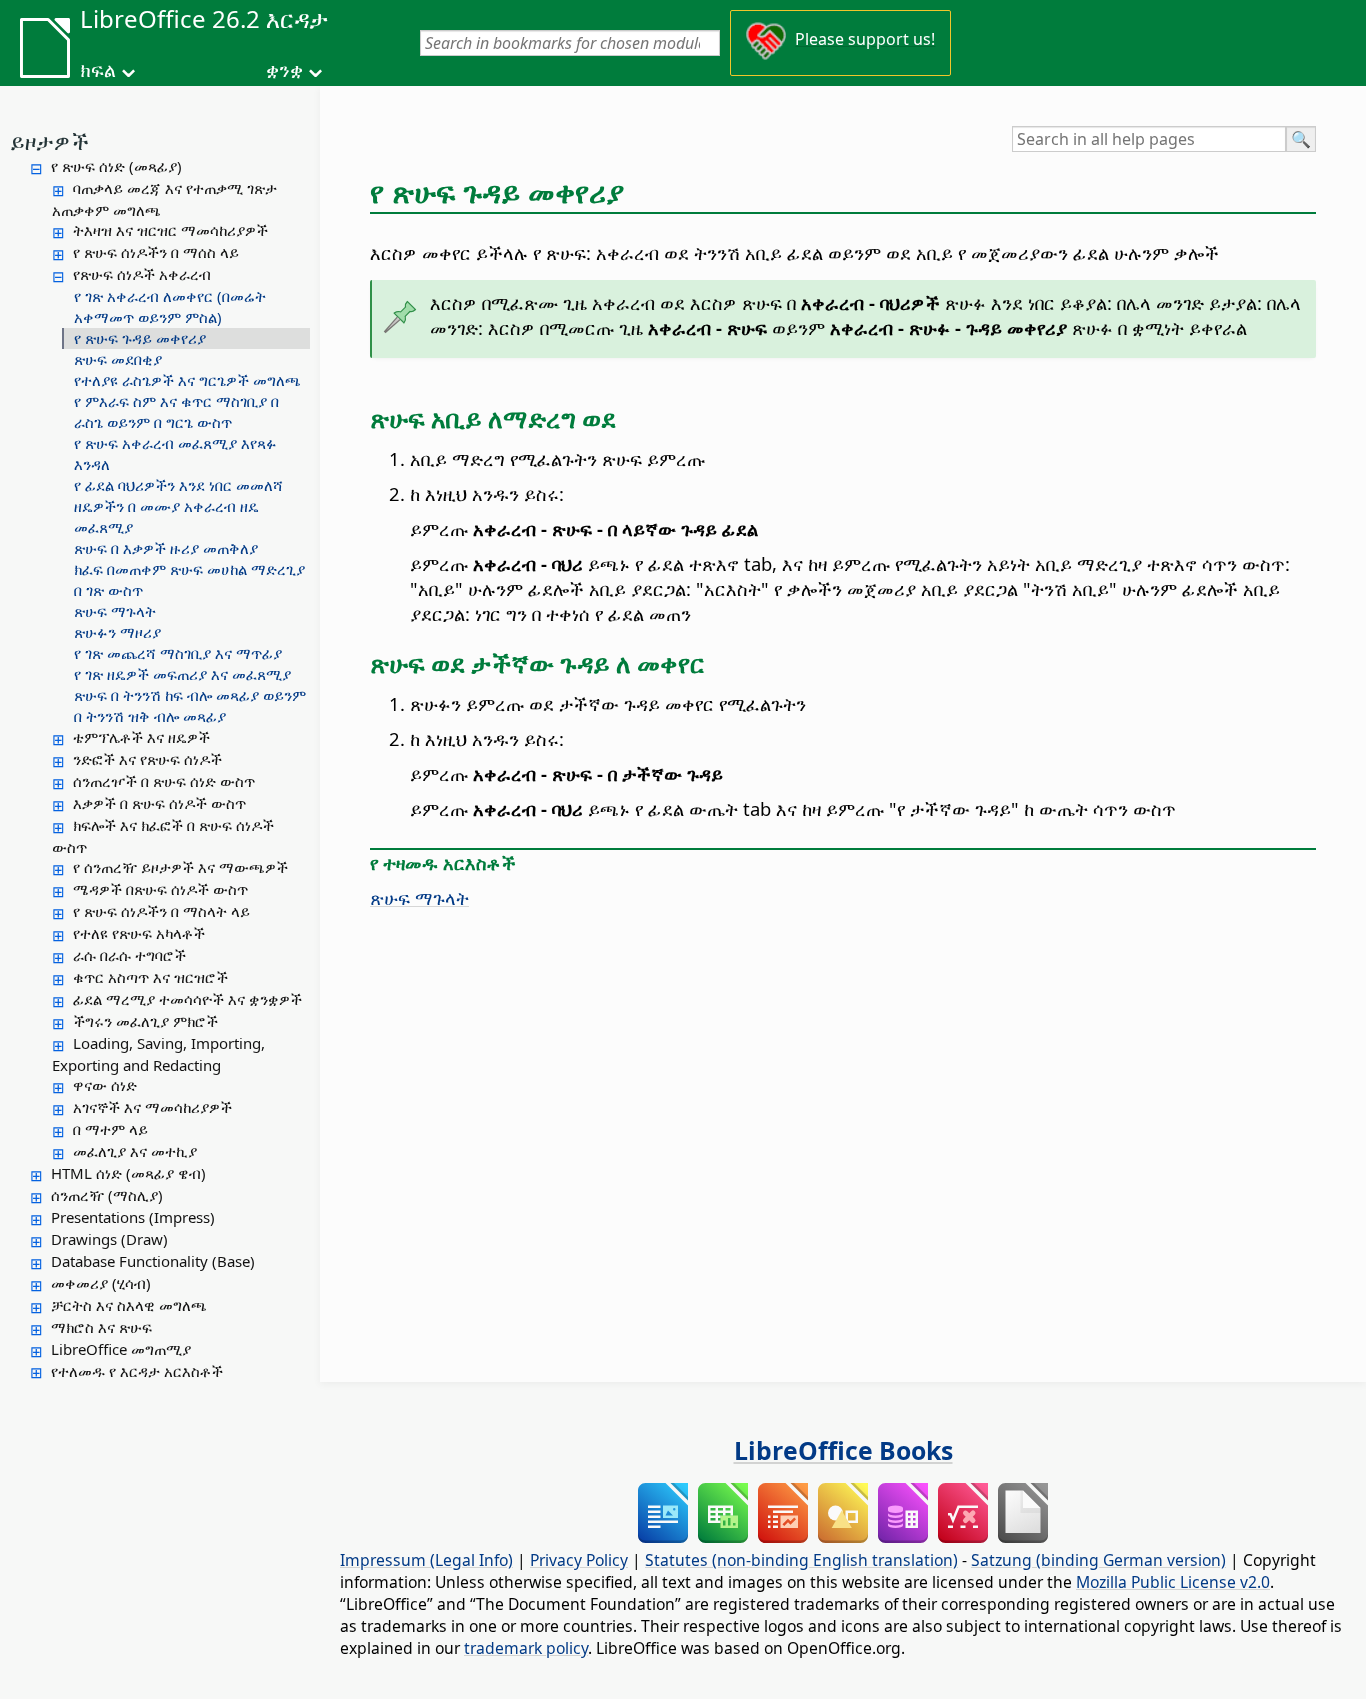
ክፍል (98, 70)
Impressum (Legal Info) (426, 1560)
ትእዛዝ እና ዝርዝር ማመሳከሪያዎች (170, 230)
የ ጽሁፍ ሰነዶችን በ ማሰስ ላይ (156, 252)
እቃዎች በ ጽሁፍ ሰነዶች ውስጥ (159, 803)
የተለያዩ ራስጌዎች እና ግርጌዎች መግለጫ (187, 380)
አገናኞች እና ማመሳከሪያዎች (152, 1107)
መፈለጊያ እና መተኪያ (135, 1151)
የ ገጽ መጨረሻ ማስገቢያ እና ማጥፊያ (178, 653)
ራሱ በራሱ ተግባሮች (129, 955)
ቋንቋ (284, 70)
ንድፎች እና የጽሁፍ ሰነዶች (147, 759)
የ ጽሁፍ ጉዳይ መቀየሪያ (140, 338)
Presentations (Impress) (133, 1217)
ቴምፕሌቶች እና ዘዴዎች (141, 737)
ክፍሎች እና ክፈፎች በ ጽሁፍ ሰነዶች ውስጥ (163, 836)
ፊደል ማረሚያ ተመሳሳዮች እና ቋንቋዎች (187, 999)
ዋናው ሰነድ (105, 1085)
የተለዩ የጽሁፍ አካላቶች (139, 933)
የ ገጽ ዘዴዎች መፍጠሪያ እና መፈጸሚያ (182, 674)
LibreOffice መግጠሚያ (121, 1349)
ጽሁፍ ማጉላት (115, 611)
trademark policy (526, 1648)
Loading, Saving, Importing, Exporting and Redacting (158, 1054)
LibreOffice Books (843, 1450)
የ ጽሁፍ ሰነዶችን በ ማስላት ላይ (161, 911)
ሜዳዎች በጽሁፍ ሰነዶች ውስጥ (160, 889)
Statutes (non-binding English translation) (801, 1560)
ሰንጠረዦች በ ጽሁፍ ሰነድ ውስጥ (164, 781)
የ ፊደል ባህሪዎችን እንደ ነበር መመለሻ (178, 485)
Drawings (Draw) (109, 1239)
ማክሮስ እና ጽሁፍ (101, 1327)
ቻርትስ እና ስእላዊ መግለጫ (129, 1305)
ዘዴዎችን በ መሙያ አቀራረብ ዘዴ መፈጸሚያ (166, 516)
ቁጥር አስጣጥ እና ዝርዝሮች (150, 977)
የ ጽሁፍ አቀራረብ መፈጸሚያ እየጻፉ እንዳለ (175, 453)
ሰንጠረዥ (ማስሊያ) (107, 1195)
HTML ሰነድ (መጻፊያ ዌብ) (128, 1173)
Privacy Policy (579, 1560)
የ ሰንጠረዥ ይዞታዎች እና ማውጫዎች (180, 867)
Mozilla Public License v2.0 (1173, 1582)
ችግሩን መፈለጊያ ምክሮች (145, 1021)
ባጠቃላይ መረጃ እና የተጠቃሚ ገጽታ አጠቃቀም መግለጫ (164, 199)
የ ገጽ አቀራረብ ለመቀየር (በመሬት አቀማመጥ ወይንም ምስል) (170, 306)
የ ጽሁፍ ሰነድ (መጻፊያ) (116, 166)
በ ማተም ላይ (110, 1129)
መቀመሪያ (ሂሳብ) (101, 1283)
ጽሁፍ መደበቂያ (118, 359)
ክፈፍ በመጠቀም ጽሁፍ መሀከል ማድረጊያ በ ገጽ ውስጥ (189, 579)
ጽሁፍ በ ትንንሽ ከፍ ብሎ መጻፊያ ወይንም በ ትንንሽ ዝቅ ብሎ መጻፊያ (190, 705)
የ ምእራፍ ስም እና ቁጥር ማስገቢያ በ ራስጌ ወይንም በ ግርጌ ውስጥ (176, 411)
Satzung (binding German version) (1098, 1560)
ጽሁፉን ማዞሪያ (117, 632)
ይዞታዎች (49, 141)
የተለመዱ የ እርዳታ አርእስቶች (137, 1371)
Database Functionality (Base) (153, 1261)
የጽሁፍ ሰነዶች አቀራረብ (142, 274)
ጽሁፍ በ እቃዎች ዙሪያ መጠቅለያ (166, 548)
